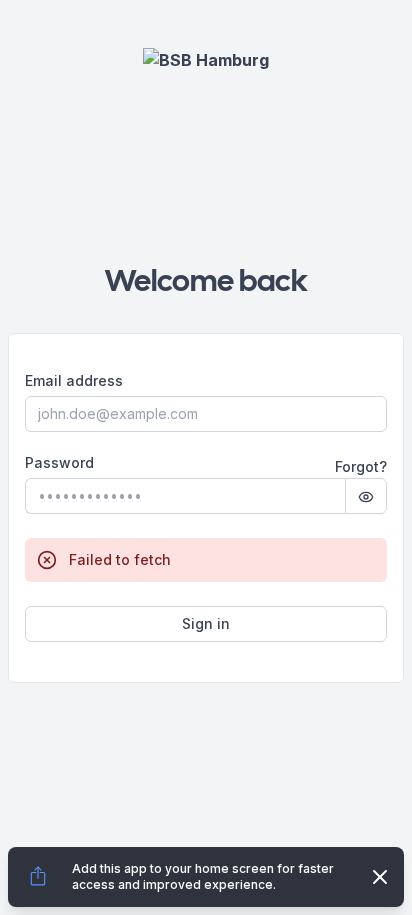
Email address (74, 381)
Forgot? (361, 466)
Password (59, 463)
